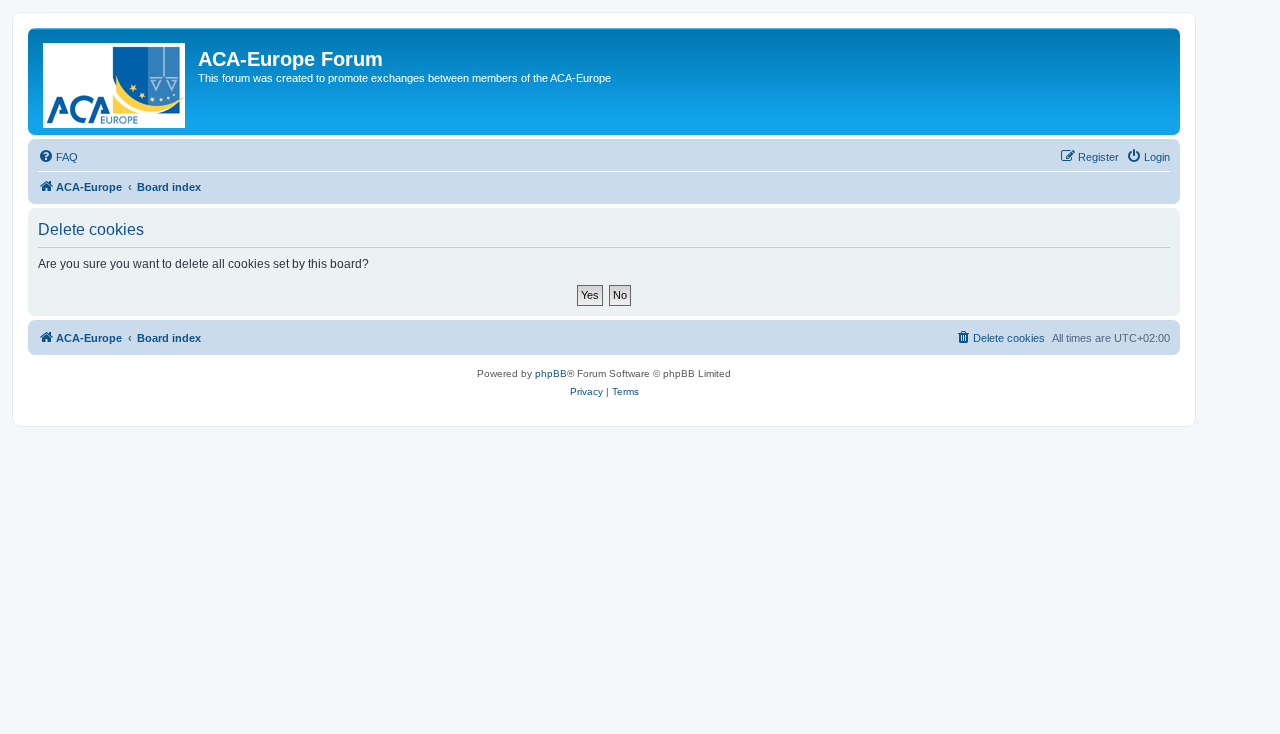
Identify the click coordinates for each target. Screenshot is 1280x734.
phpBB (551, 373)
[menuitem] (58, 157)
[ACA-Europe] (115, 81)
